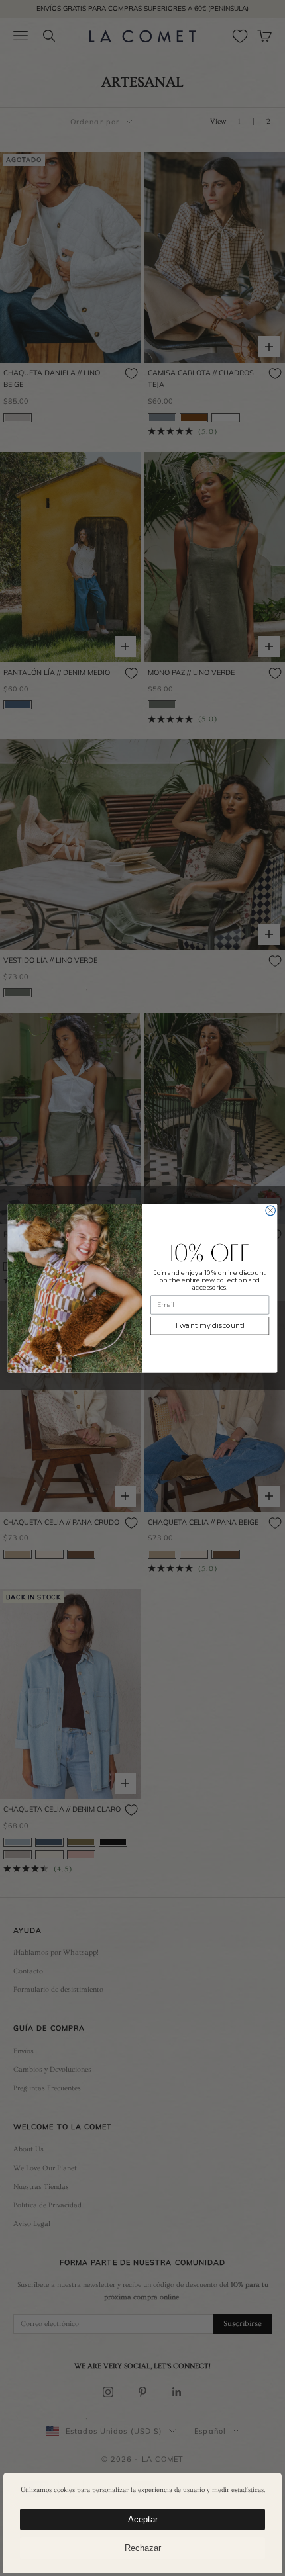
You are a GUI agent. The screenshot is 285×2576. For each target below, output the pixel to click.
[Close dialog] (271, 1211)
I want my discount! (210, 1326)
